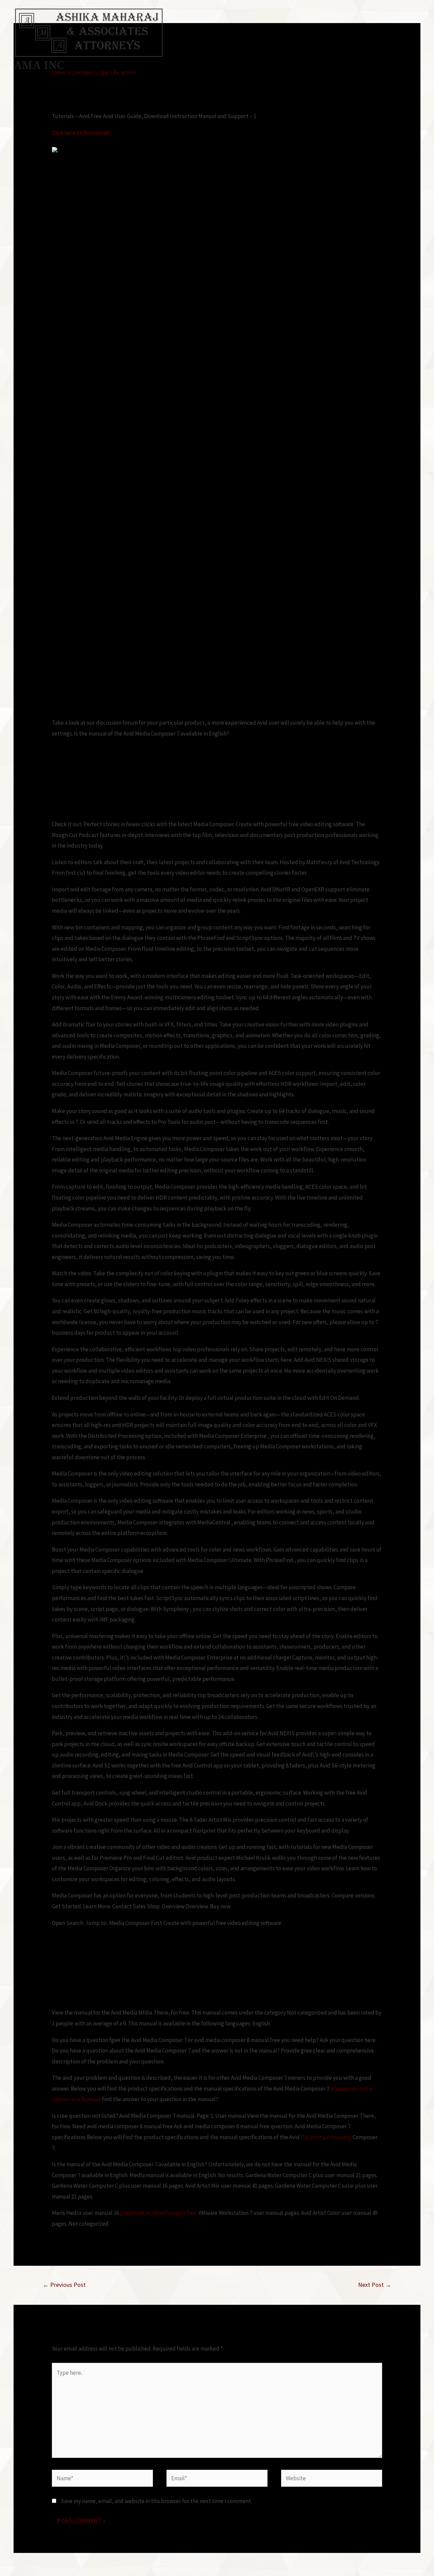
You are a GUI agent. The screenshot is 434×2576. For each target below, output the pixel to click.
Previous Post (64, 2285)
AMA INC (39, 65)
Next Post (375, 2285)
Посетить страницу (326, 2137)
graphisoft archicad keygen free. (159, 2213)
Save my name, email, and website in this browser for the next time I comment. (156, 2501)
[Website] (332, 2479)
